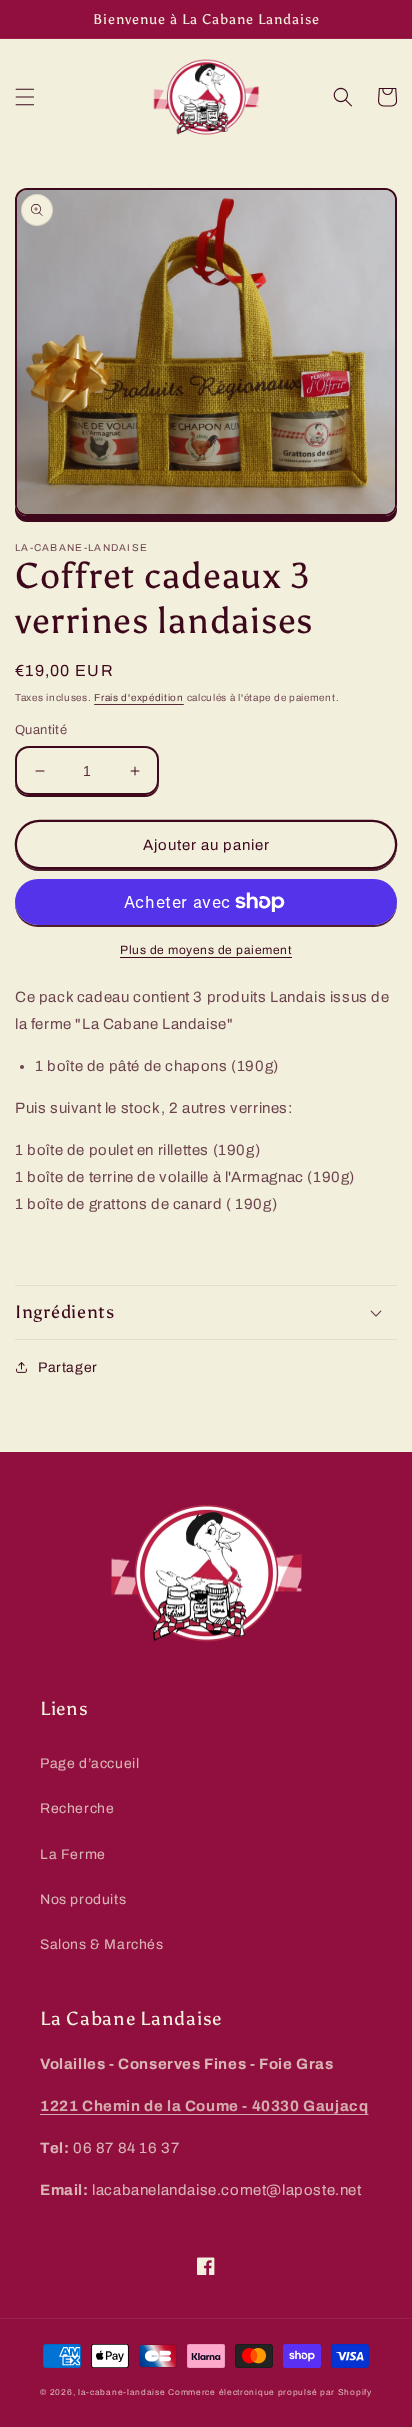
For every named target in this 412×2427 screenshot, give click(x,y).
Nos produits (83, 1899)
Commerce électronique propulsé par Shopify (269, 2392)
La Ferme (73, 1854)
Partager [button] (68, 1367)
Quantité (41, 730)
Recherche (77, 1808)
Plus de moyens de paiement (206, 950)
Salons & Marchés (102, 1944)
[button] (25, 97)
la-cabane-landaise (122, 2392)
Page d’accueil (89, 1763)
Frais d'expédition (139, 697)
